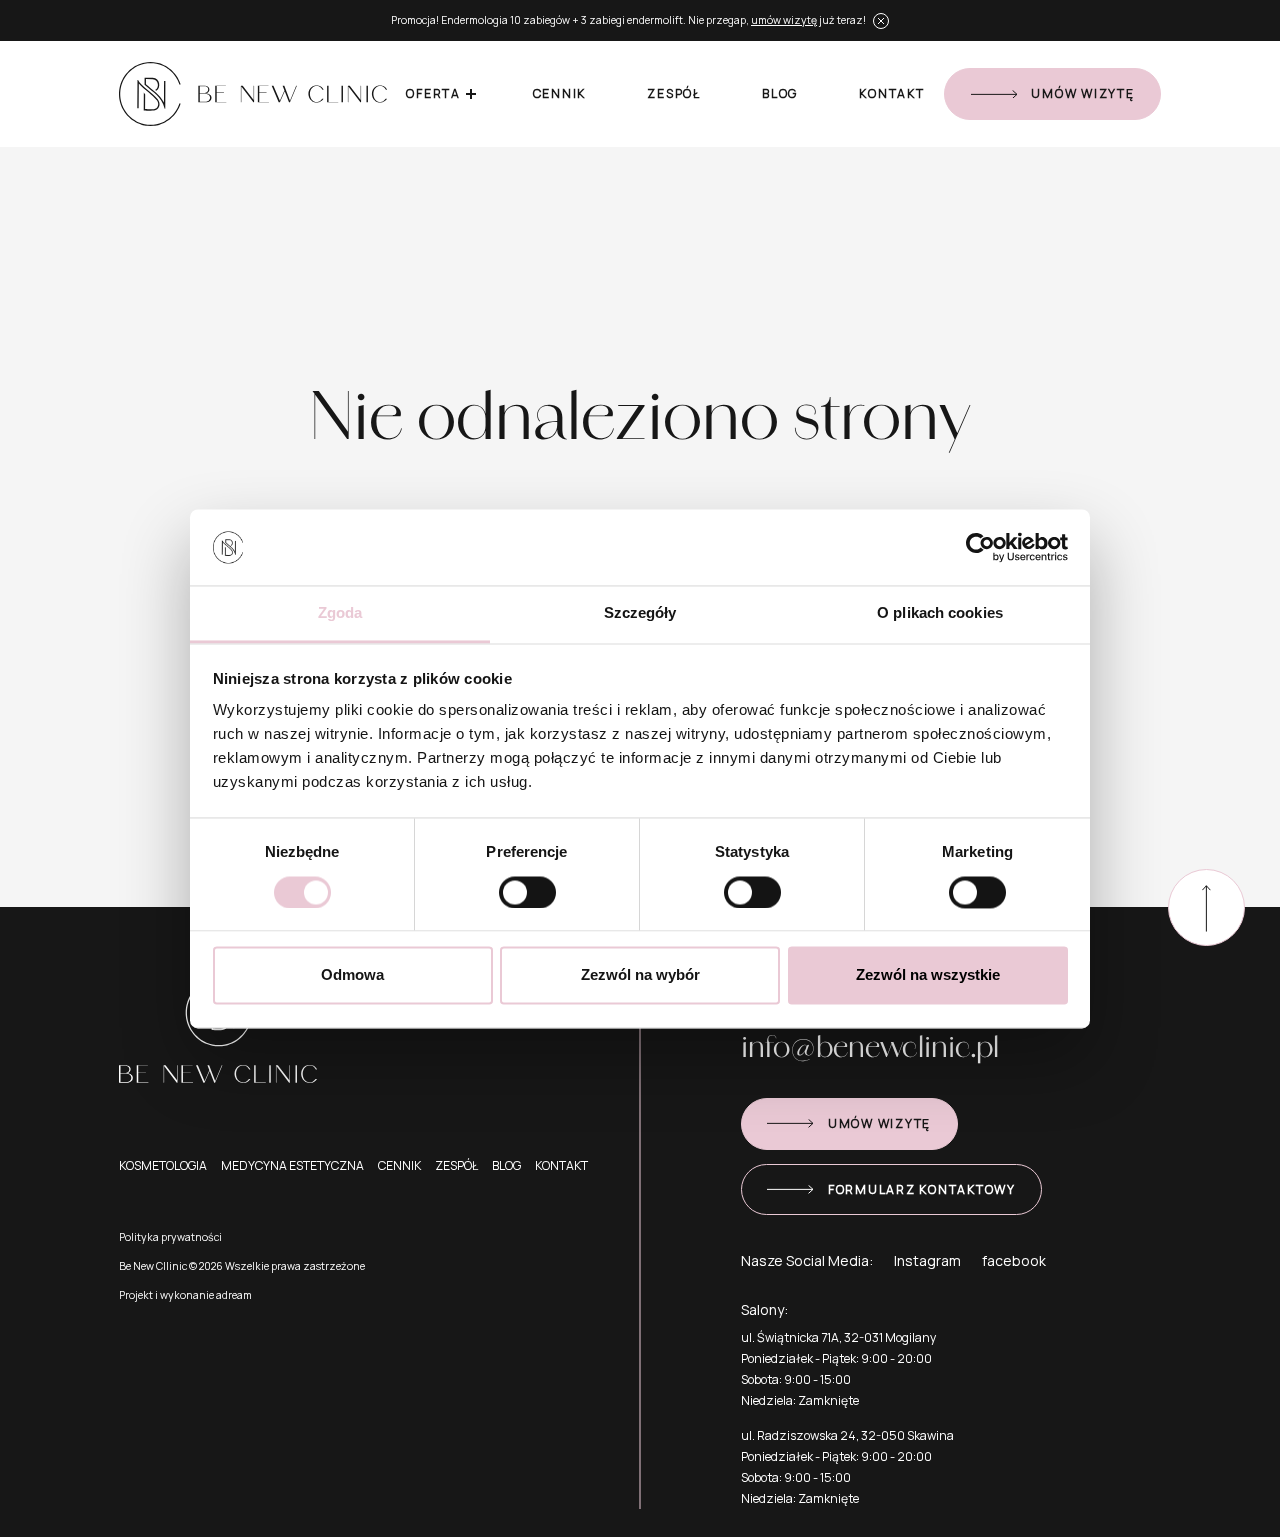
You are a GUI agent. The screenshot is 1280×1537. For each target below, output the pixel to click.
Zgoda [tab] (340, 613)
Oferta (433, 93)
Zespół (674, 93)
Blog (780, 93)
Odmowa (352, 975)
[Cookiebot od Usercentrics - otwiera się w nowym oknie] (980, 547)
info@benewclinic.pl (870, 1045)
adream (234, 1295)
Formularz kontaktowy (922, 1189)
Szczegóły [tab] (640, 613)
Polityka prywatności (170, 1237)
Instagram (927, 1260)
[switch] (527, 892)
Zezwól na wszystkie (928, 975)
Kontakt (891, 93)
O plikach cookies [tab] (940, 613)
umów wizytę (784, 20)
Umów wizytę (1082, 93)
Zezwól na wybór (640, 975)
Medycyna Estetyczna (292, 1165)
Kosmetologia (163, 1165)
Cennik (560, 93)
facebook (1014, 1260)
